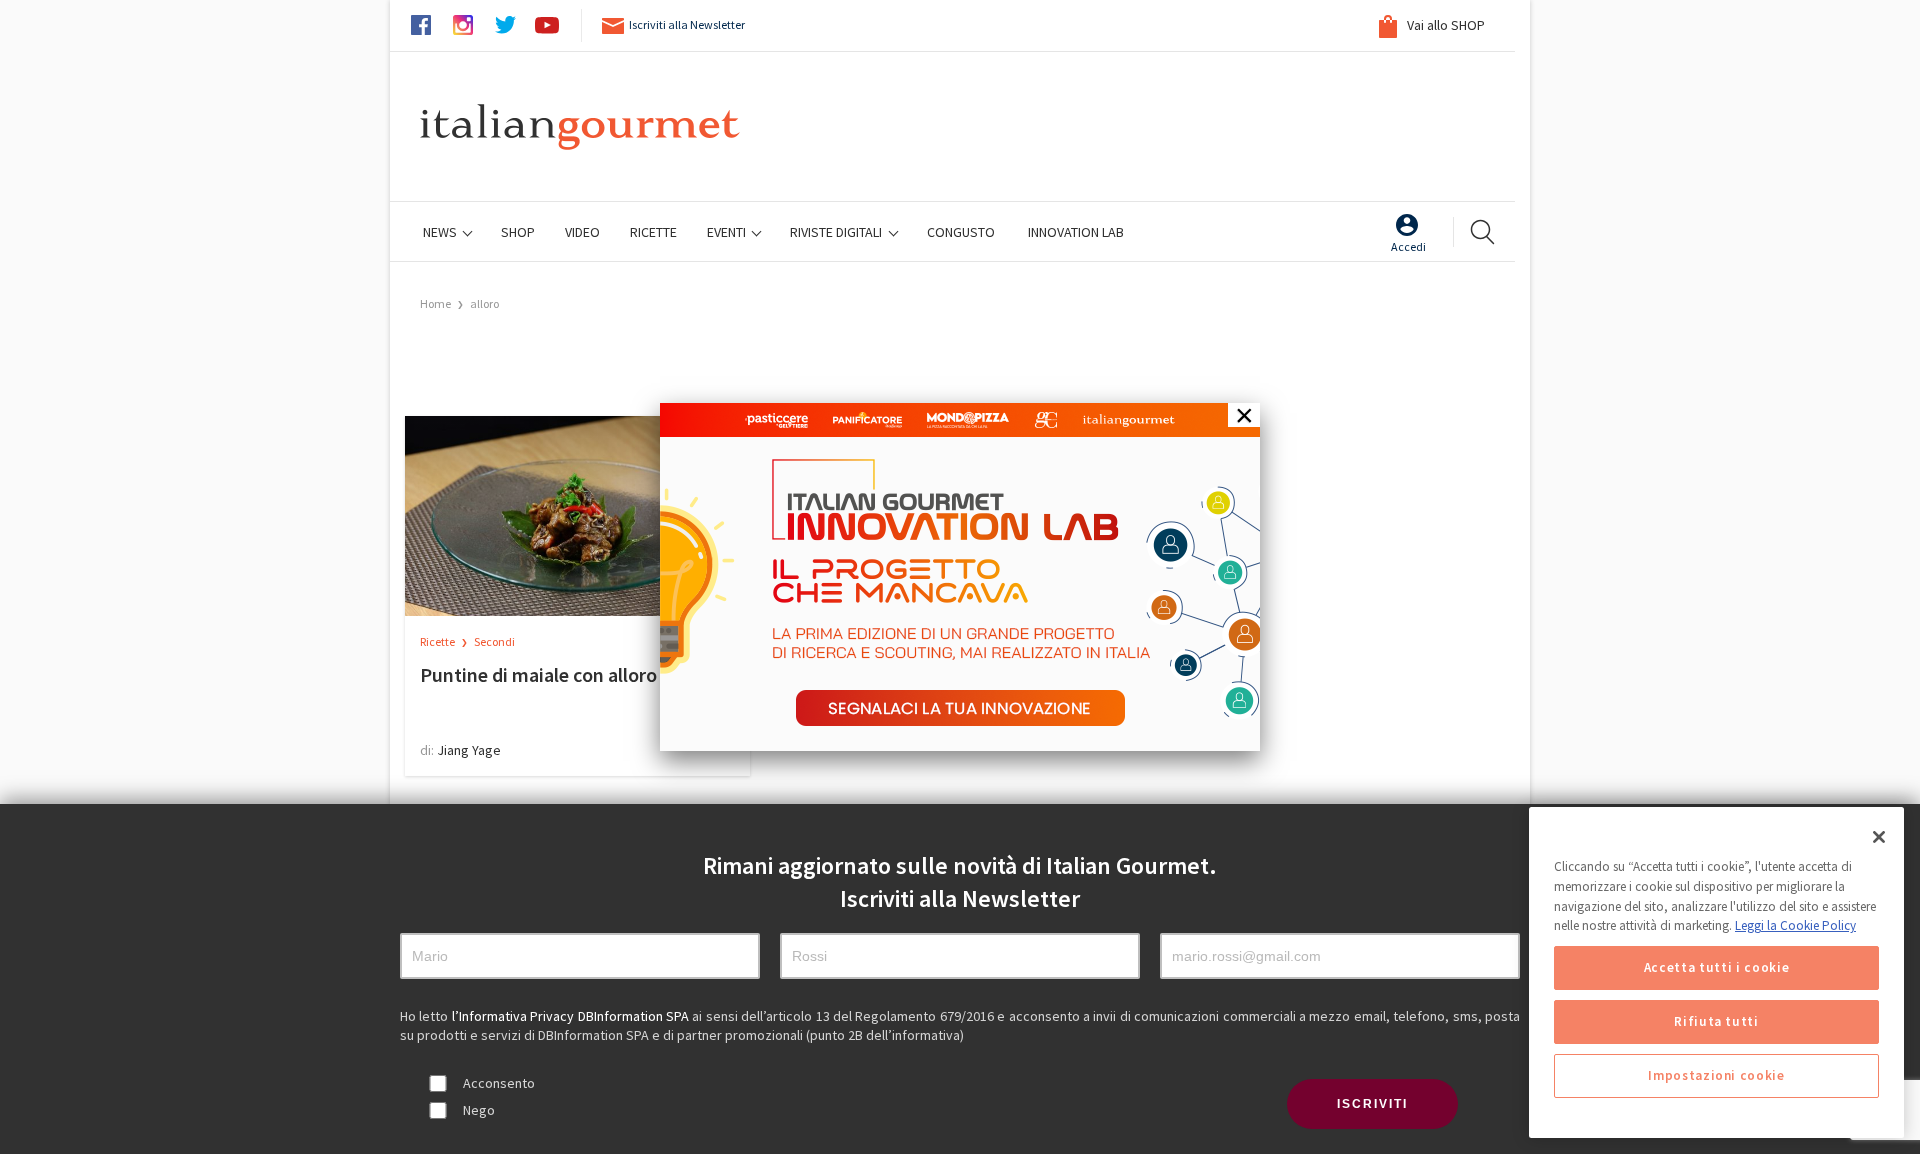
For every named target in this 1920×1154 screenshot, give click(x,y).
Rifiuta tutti (1716, 1021)
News (441, 232)
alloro (484, 303)
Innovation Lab (1076, 232)
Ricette (438, 641)
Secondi (494, 641)
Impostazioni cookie (1716, 1075)
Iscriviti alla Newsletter (687, 24)
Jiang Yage (469, 750)
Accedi (1408, 246)
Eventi (728, 232)
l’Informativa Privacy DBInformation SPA (572, 1016)
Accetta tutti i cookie (1716, 967)
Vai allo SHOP (1444, 25)
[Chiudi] (1879, 837)
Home (435, 303)
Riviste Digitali (837, 232)
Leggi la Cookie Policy (1795, 925)
